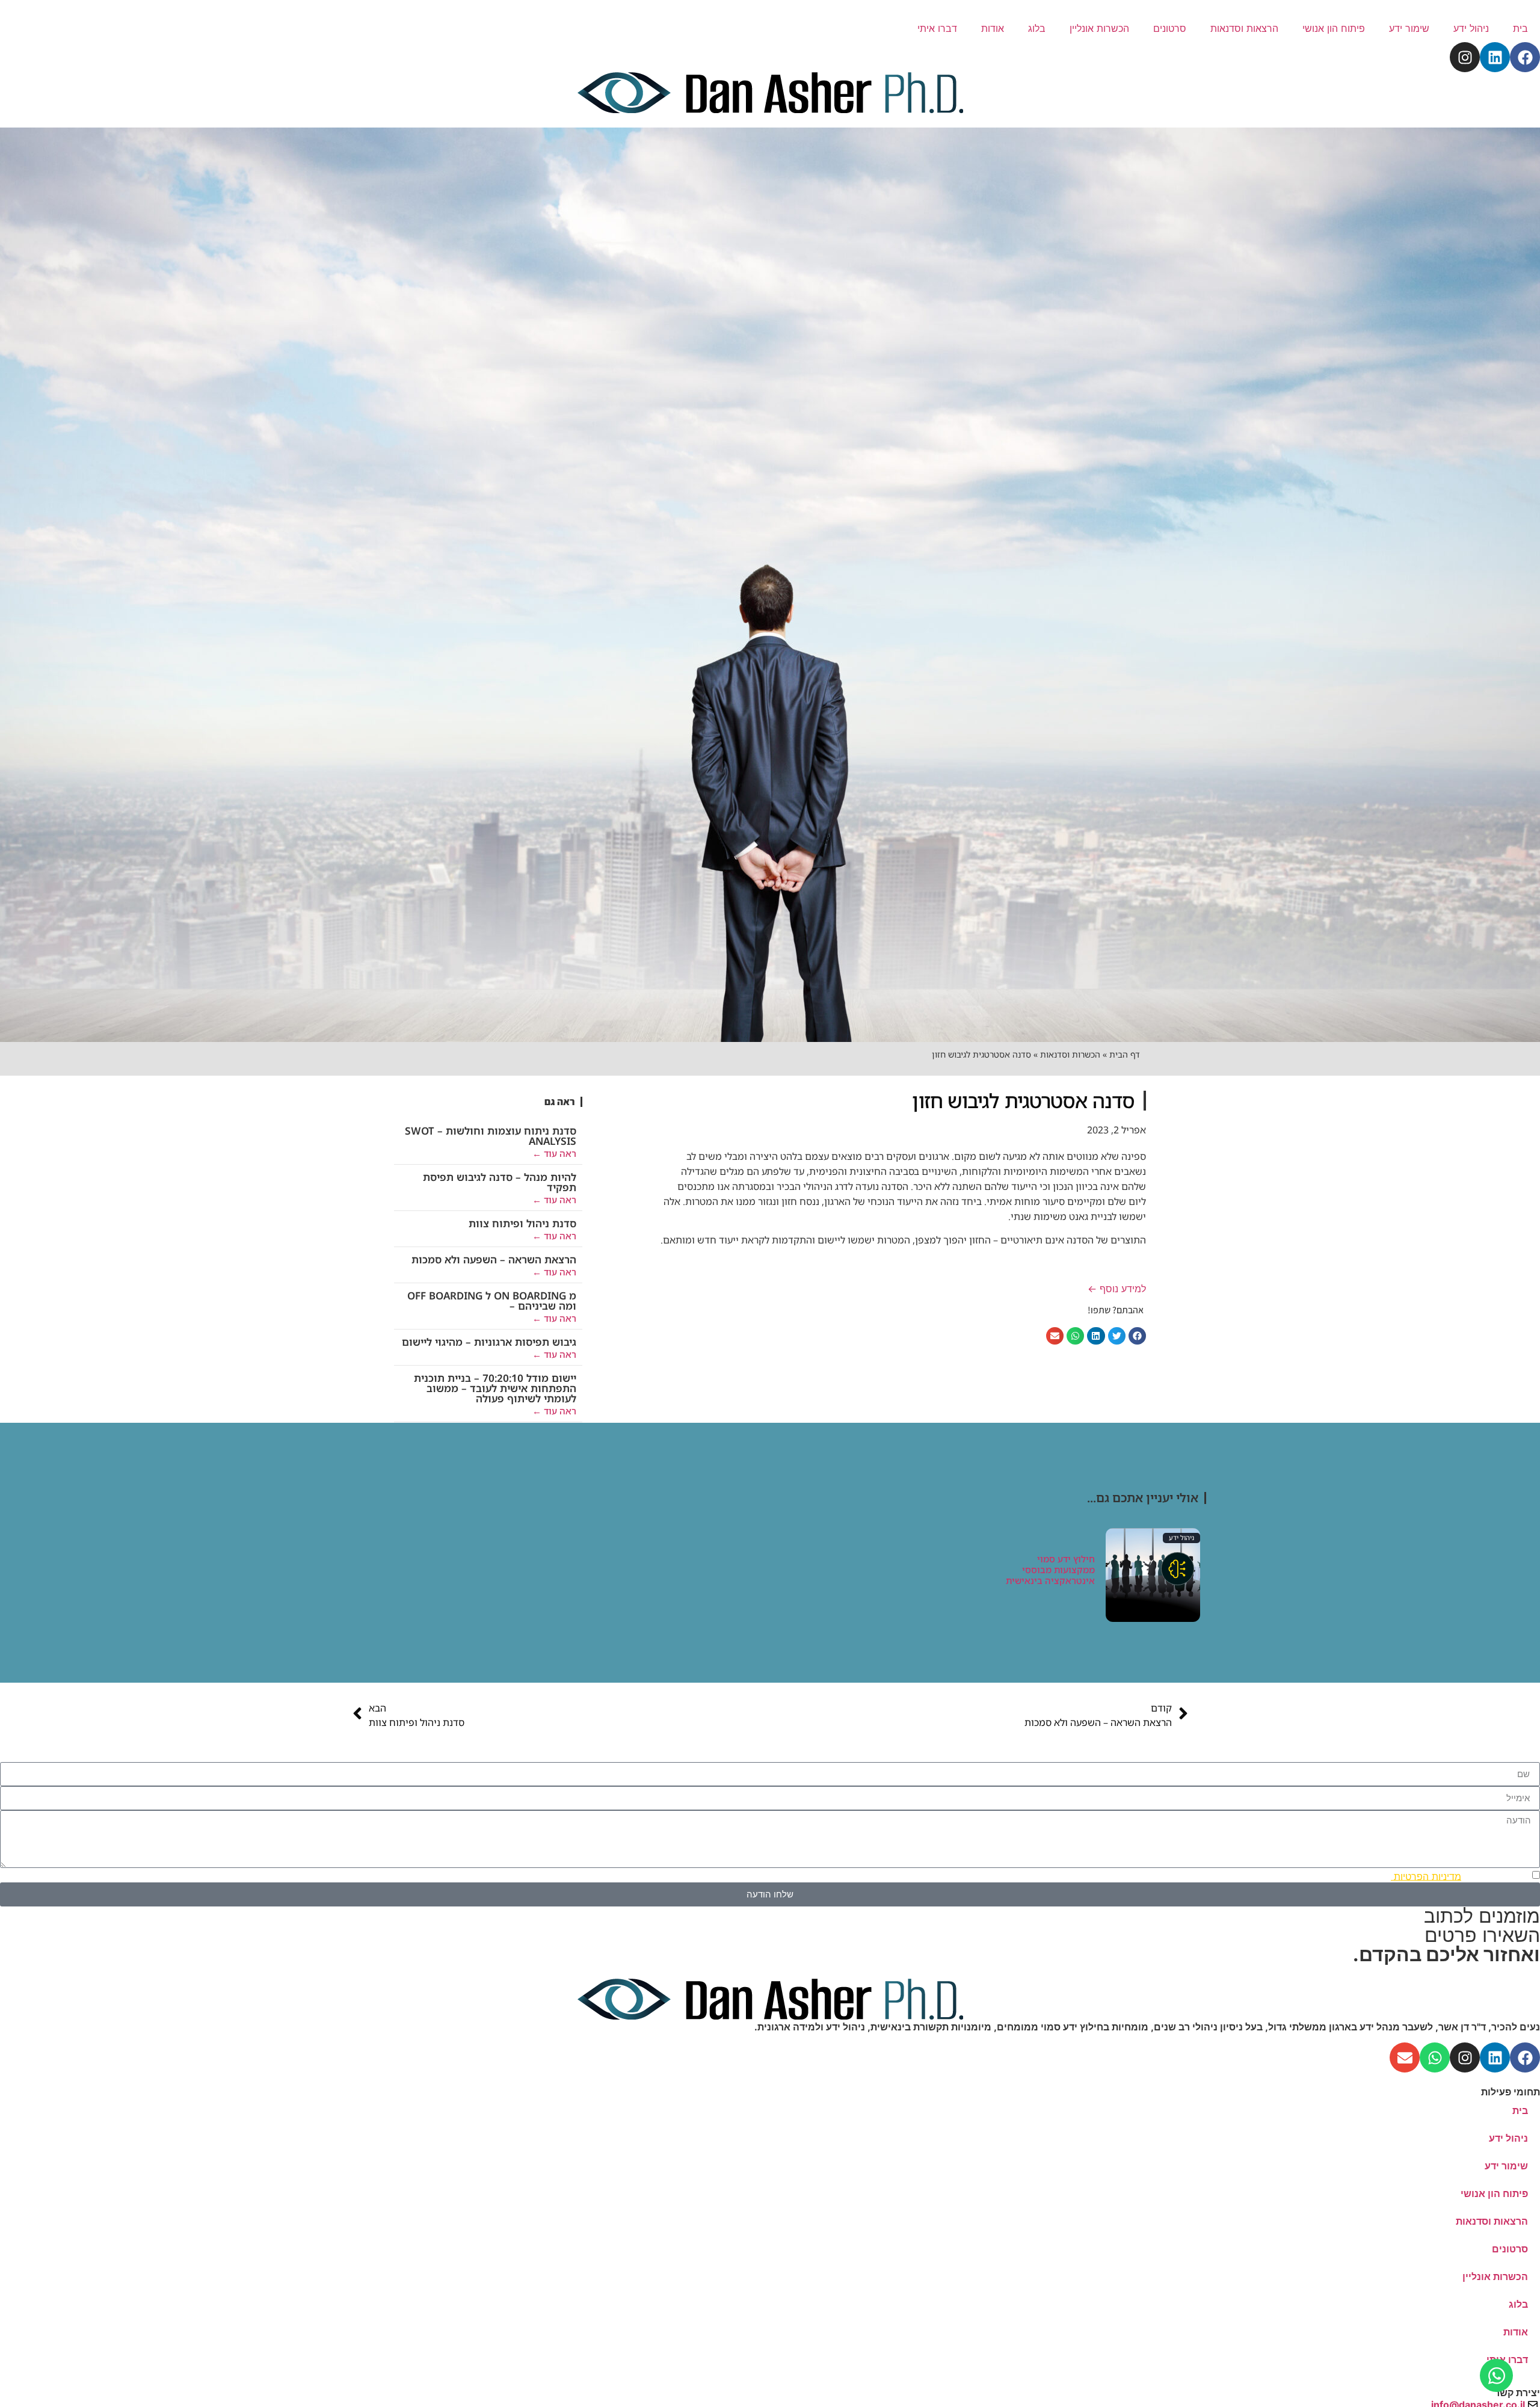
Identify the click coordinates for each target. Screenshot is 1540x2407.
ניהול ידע (1471, 28)
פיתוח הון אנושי (1334, 28)
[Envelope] (1405, 2057)
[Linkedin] (1495, 57)
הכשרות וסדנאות (1070, 1054)
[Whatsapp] (1435, 2057)
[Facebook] (1525, 57)
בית (1520, 28)
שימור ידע (1409, 28)
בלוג (1037, 28)
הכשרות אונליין (1099, 28)
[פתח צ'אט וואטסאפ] (1496, 2375)
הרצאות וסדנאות (1244, 28)
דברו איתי (937, 28)
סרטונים (1170, 28)
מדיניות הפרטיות (1426, 1876)
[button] (1137, 1336)
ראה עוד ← (554, 1153)
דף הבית (1125, 1054)
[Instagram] (1465, 57)
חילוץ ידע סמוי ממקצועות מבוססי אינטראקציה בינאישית (1050, 1570)
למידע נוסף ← (1117, 1289)
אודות (993, 28)
